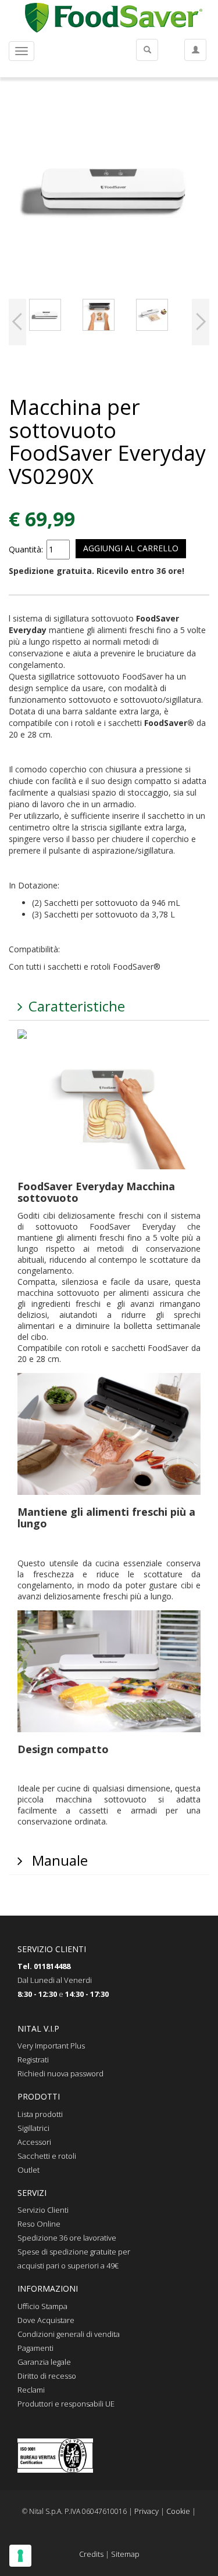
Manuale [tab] (58, 1860)
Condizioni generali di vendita (69, 2334)
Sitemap (125, 2554)
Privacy (146, 2511)
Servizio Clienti (43, 2210)
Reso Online (39, 2224)
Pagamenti (35, 2348)
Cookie (178, 2511)
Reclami (31, 2390)
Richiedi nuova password (60, 2073)
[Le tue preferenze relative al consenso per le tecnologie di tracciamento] (20, 2556)
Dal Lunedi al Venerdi (55, 1980)
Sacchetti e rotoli (47, 2156)
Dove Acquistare (46, 2320)
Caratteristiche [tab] (77, 1006)
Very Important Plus (51, 2046)
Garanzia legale (44, 2362)
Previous (17, 322)
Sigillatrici (33, 2128)
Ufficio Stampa (42, 2306)
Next (201, 322)
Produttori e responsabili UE (66, 2404)
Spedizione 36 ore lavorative (67, 2238)
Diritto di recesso (47, 2376)
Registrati (33, 2060)
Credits (91, 2554)
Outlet (28, 2170)
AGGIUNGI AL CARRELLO (131, 548)
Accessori (34, 2142)
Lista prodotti (40, 2114)
